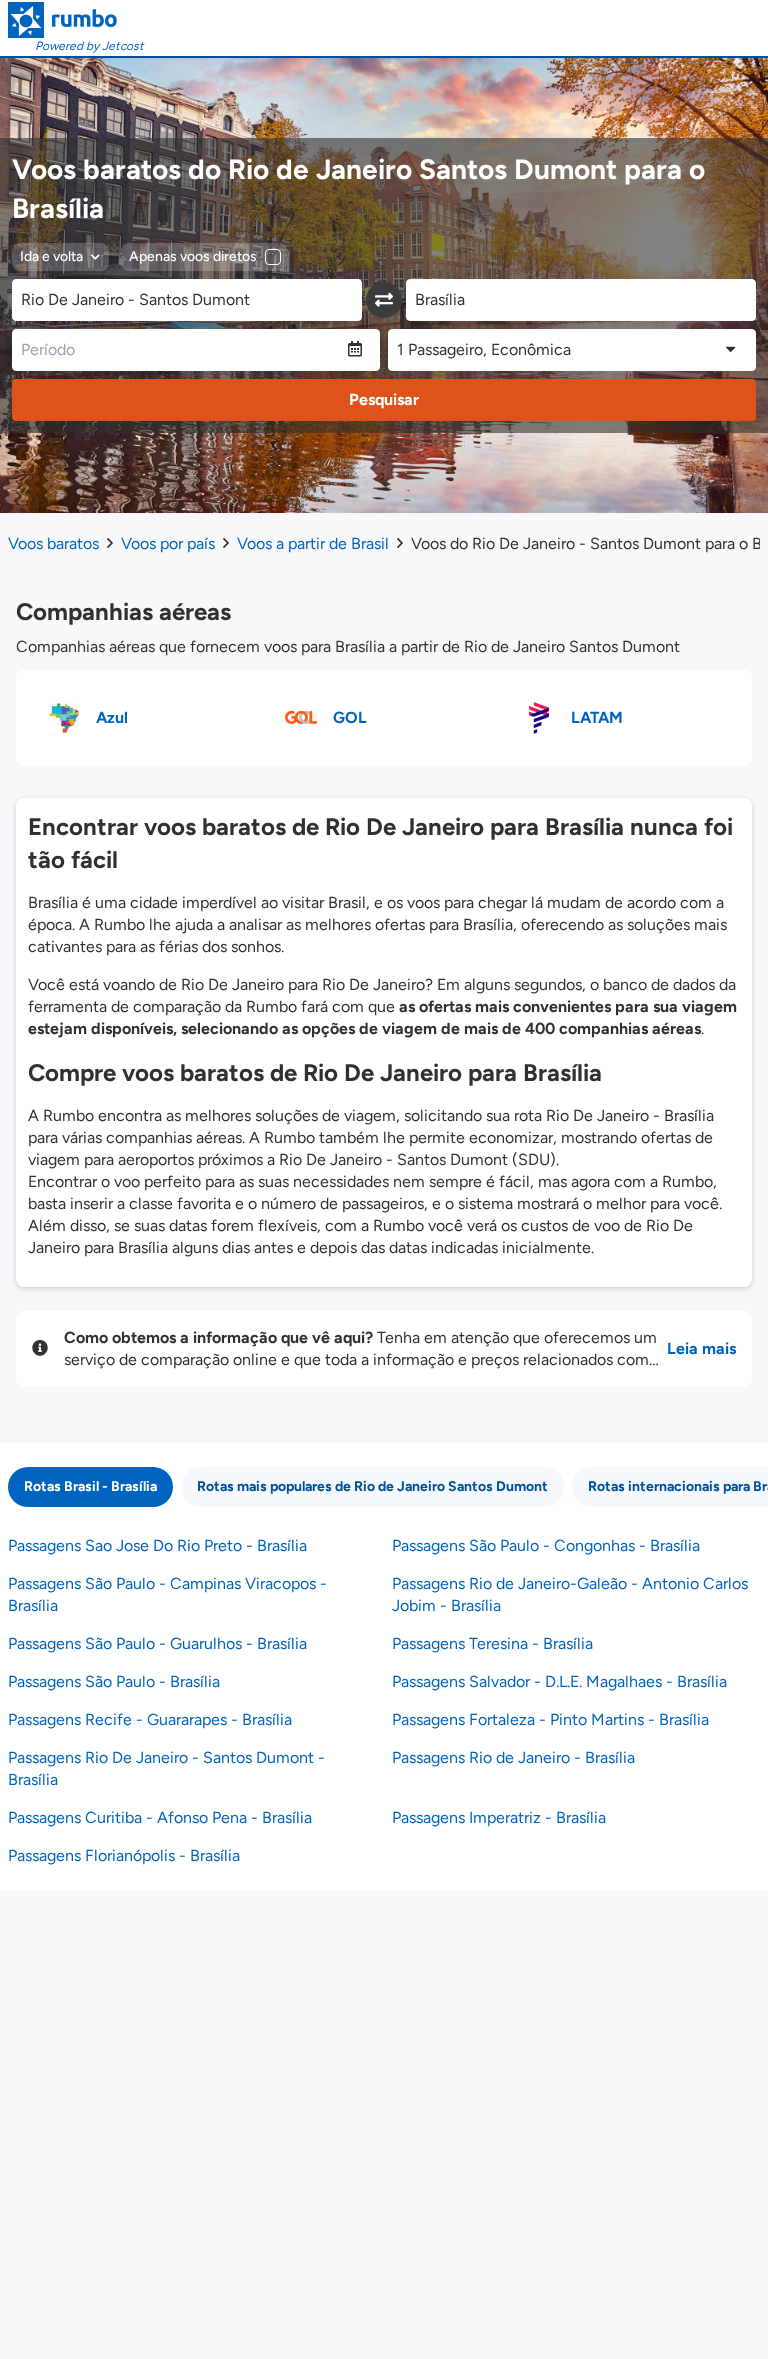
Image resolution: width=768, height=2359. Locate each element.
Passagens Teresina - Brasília (492, 1643)
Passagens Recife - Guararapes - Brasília (150, 1719)
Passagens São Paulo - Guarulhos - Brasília (157, 1643)
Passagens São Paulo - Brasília (114, 1681)
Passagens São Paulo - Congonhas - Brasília (546, 1545)
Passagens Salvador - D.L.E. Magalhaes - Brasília (559, 1681)
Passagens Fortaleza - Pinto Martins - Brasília (550, 1719)
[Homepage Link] (76, 20)
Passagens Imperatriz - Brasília (499, 1817)
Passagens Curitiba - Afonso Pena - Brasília (160, 1817)
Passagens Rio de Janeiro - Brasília (513, 1757)
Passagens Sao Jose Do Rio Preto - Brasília (157, 1545)
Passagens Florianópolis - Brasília (124, 1855)
